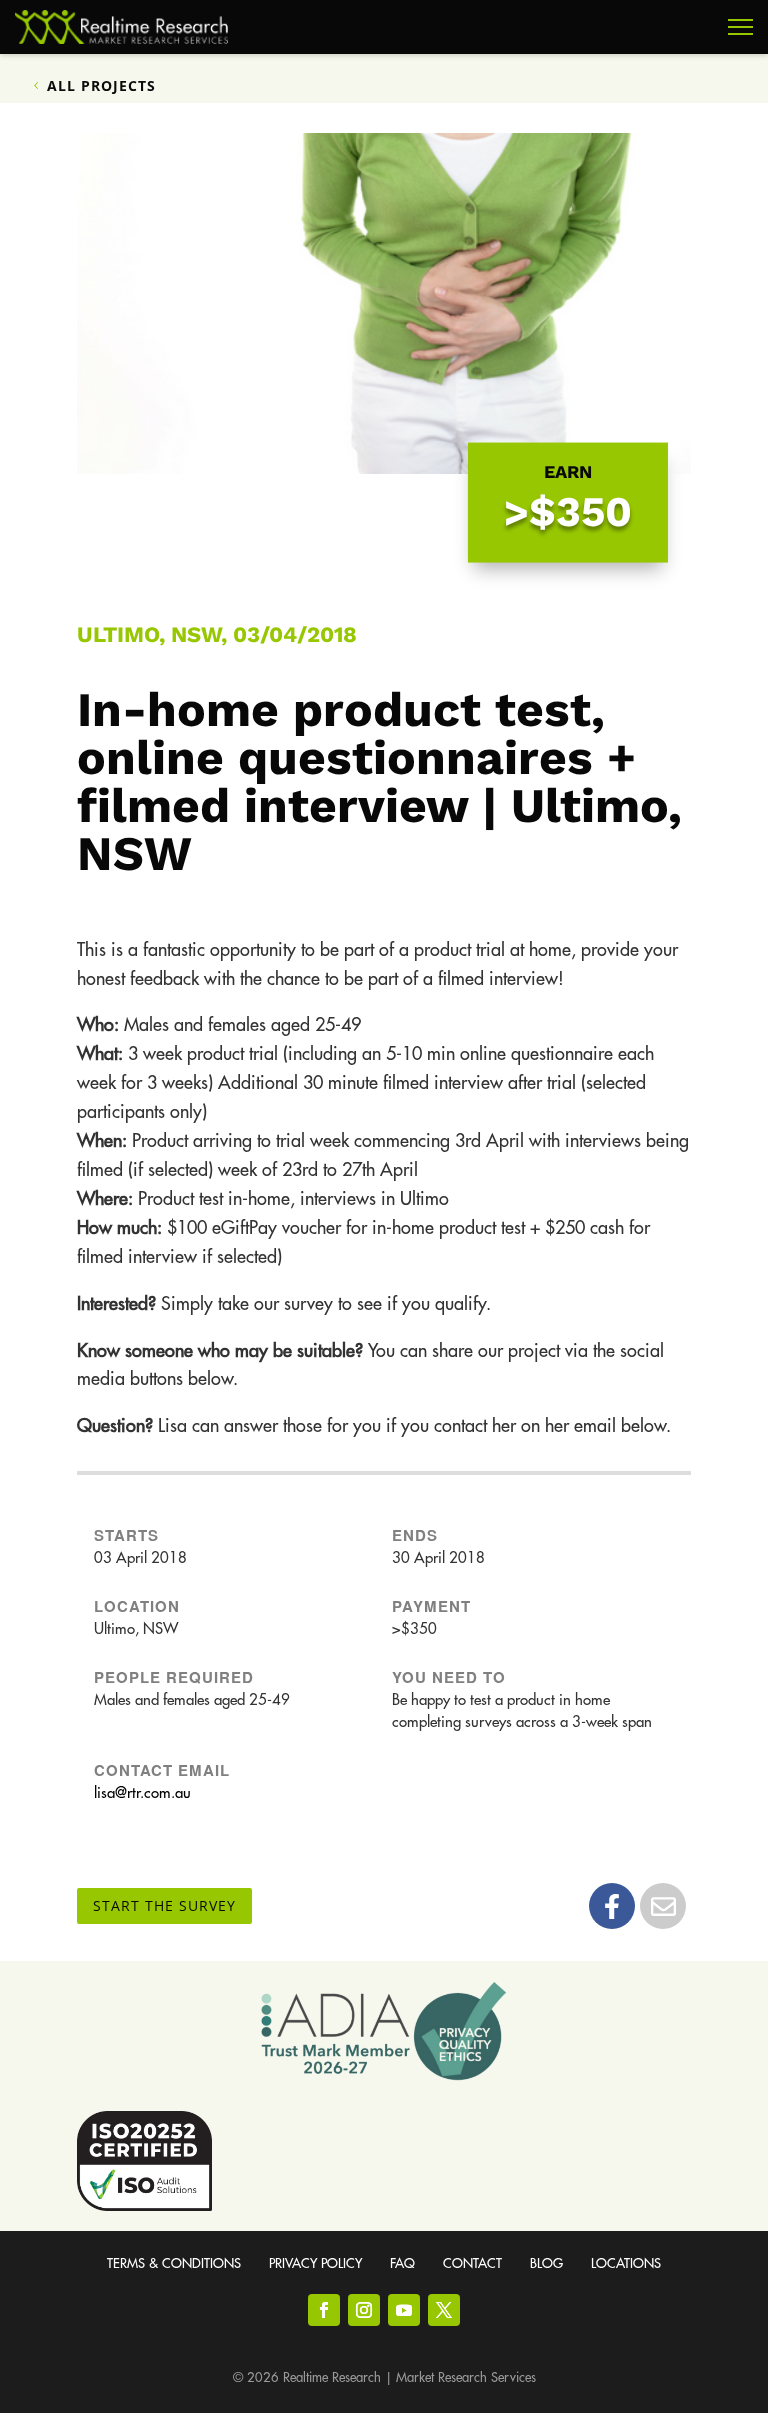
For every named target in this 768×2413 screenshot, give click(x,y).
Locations (626, 2263)
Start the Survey (164, 1905)
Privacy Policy (315, 2263)
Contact (472, 2263)
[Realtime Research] (121, 27)
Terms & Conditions (174, 2263)
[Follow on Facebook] (324, 2310)
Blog (546, 2263)
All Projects (101, 85)
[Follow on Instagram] (364, 2310)
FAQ (402, 2263)
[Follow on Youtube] (404, 2310)
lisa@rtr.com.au (142, 1793)
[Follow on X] (444, 2310)
